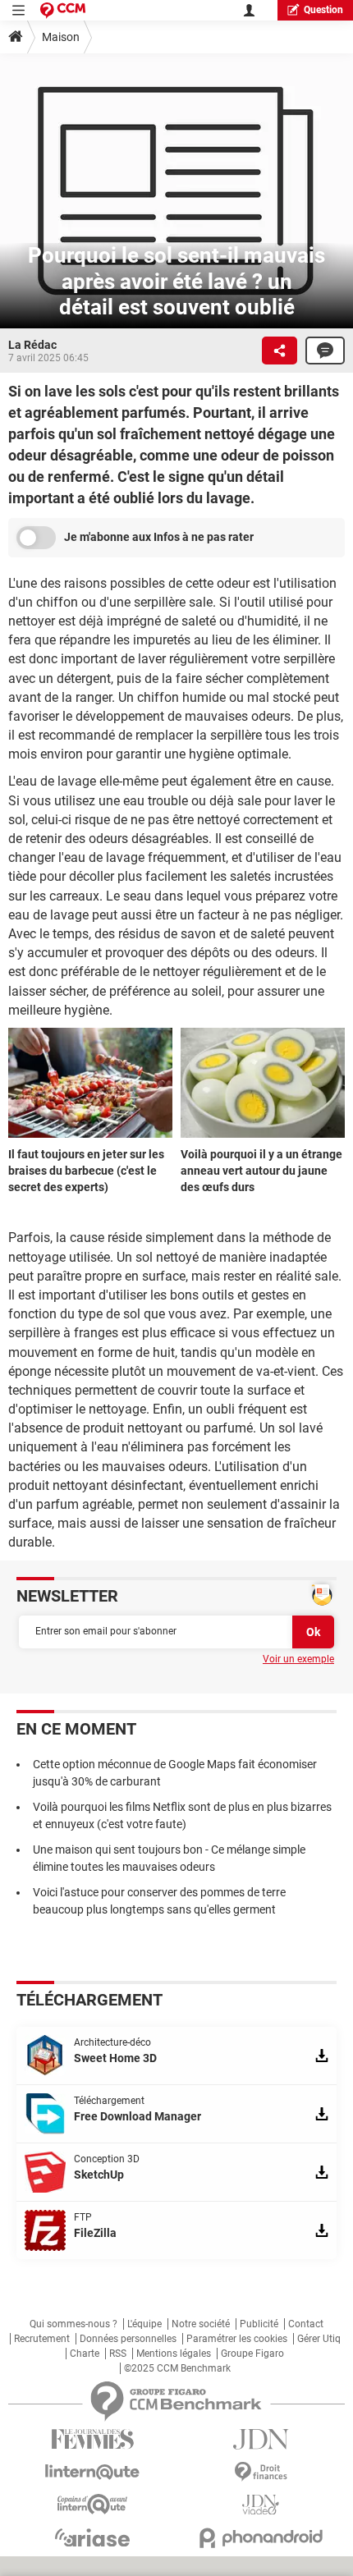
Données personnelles (128, 2339)
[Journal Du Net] (261, 2439)
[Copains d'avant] (92, 2504)
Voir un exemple (298, 1659)
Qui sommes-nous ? (73, 2324)
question (323, 10)
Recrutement (42, 2339)
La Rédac (32, 345)
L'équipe (144, 2324)
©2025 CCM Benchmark (177, 2368)
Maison (61, 37)
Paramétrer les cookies (237, 2339)
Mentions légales (174, 2354)
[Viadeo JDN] (261, 2505)
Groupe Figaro (252, 2354)
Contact (306, 2324)
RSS (118, 2354)
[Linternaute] (92, 2472)
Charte (85, 2354)
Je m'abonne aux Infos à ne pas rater (159, 537)
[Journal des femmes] (92, 2439)
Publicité (259, 2324)
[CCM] (63, 10)
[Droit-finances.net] (261, 2472)
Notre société (201, 2324)
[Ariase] (92, 2537)
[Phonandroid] (261, 2538)
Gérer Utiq (319, 2339)
